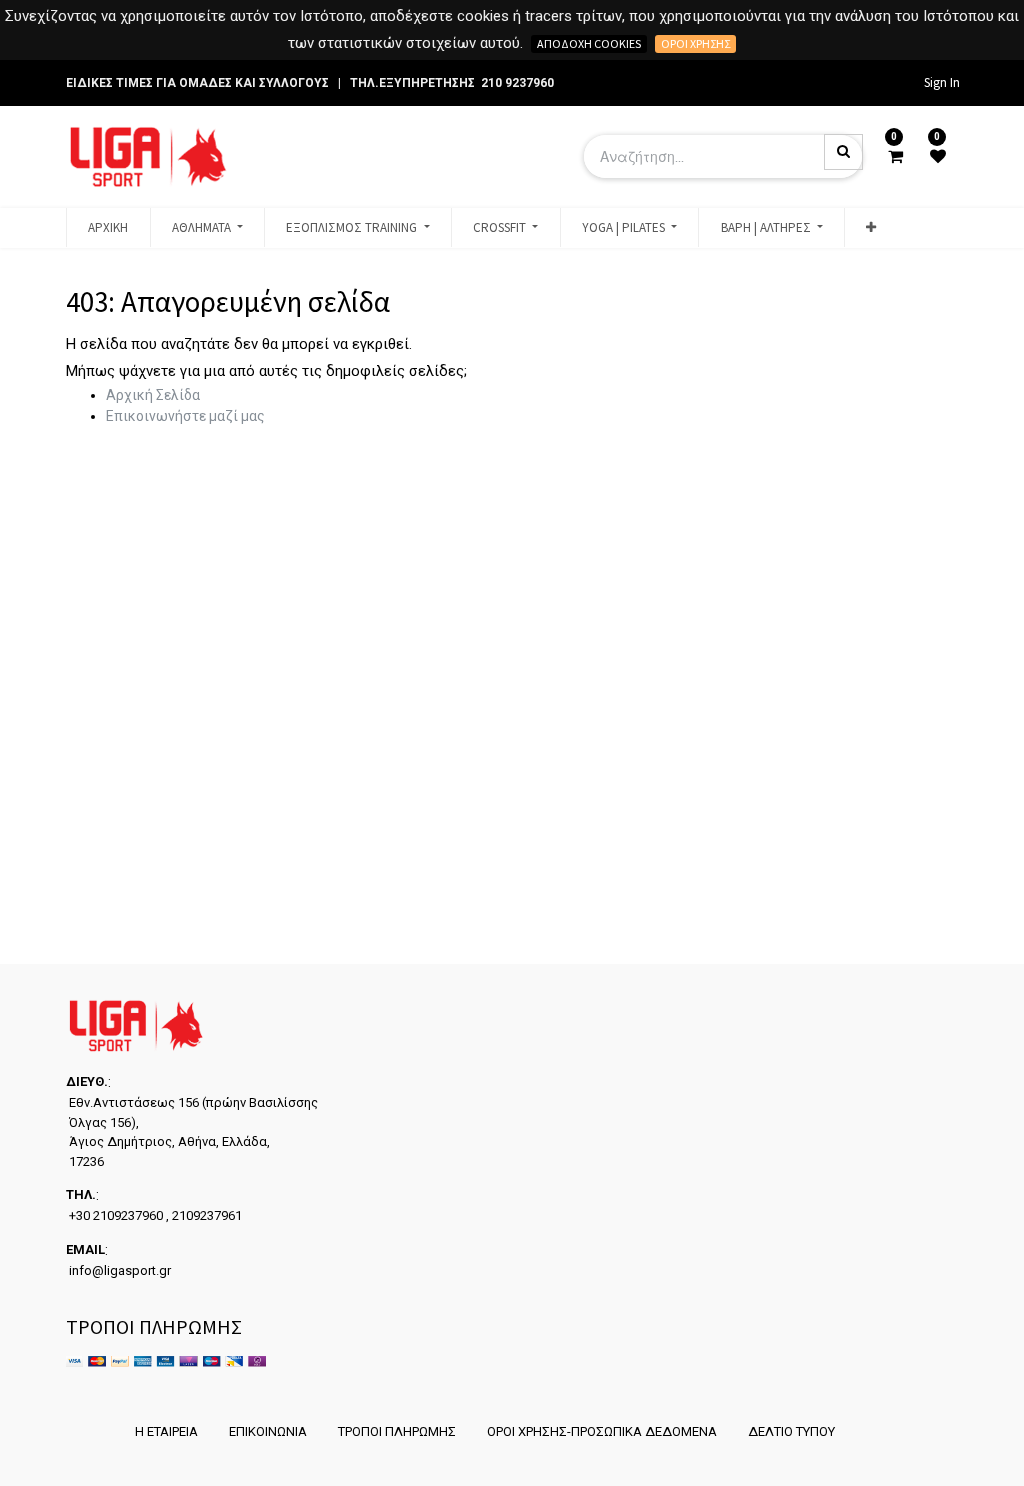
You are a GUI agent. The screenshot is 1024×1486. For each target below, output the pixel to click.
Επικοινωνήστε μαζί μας (185, 416)
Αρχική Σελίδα (153, 395)
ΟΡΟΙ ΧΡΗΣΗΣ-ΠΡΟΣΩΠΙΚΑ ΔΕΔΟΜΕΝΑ (602, 1431)
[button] (871, 228)
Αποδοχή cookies (589, 43)
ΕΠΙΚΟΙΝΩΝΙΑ (268, 1431)
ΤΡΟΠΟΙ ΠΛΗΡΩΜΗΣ (397, 1431)
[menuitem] (108, 228)
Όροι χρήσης (695, 43)
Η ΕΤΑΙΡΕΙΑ (166, 1431)
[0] (895, 157)
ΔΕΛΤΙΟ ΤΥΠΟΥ (791, 1431)
